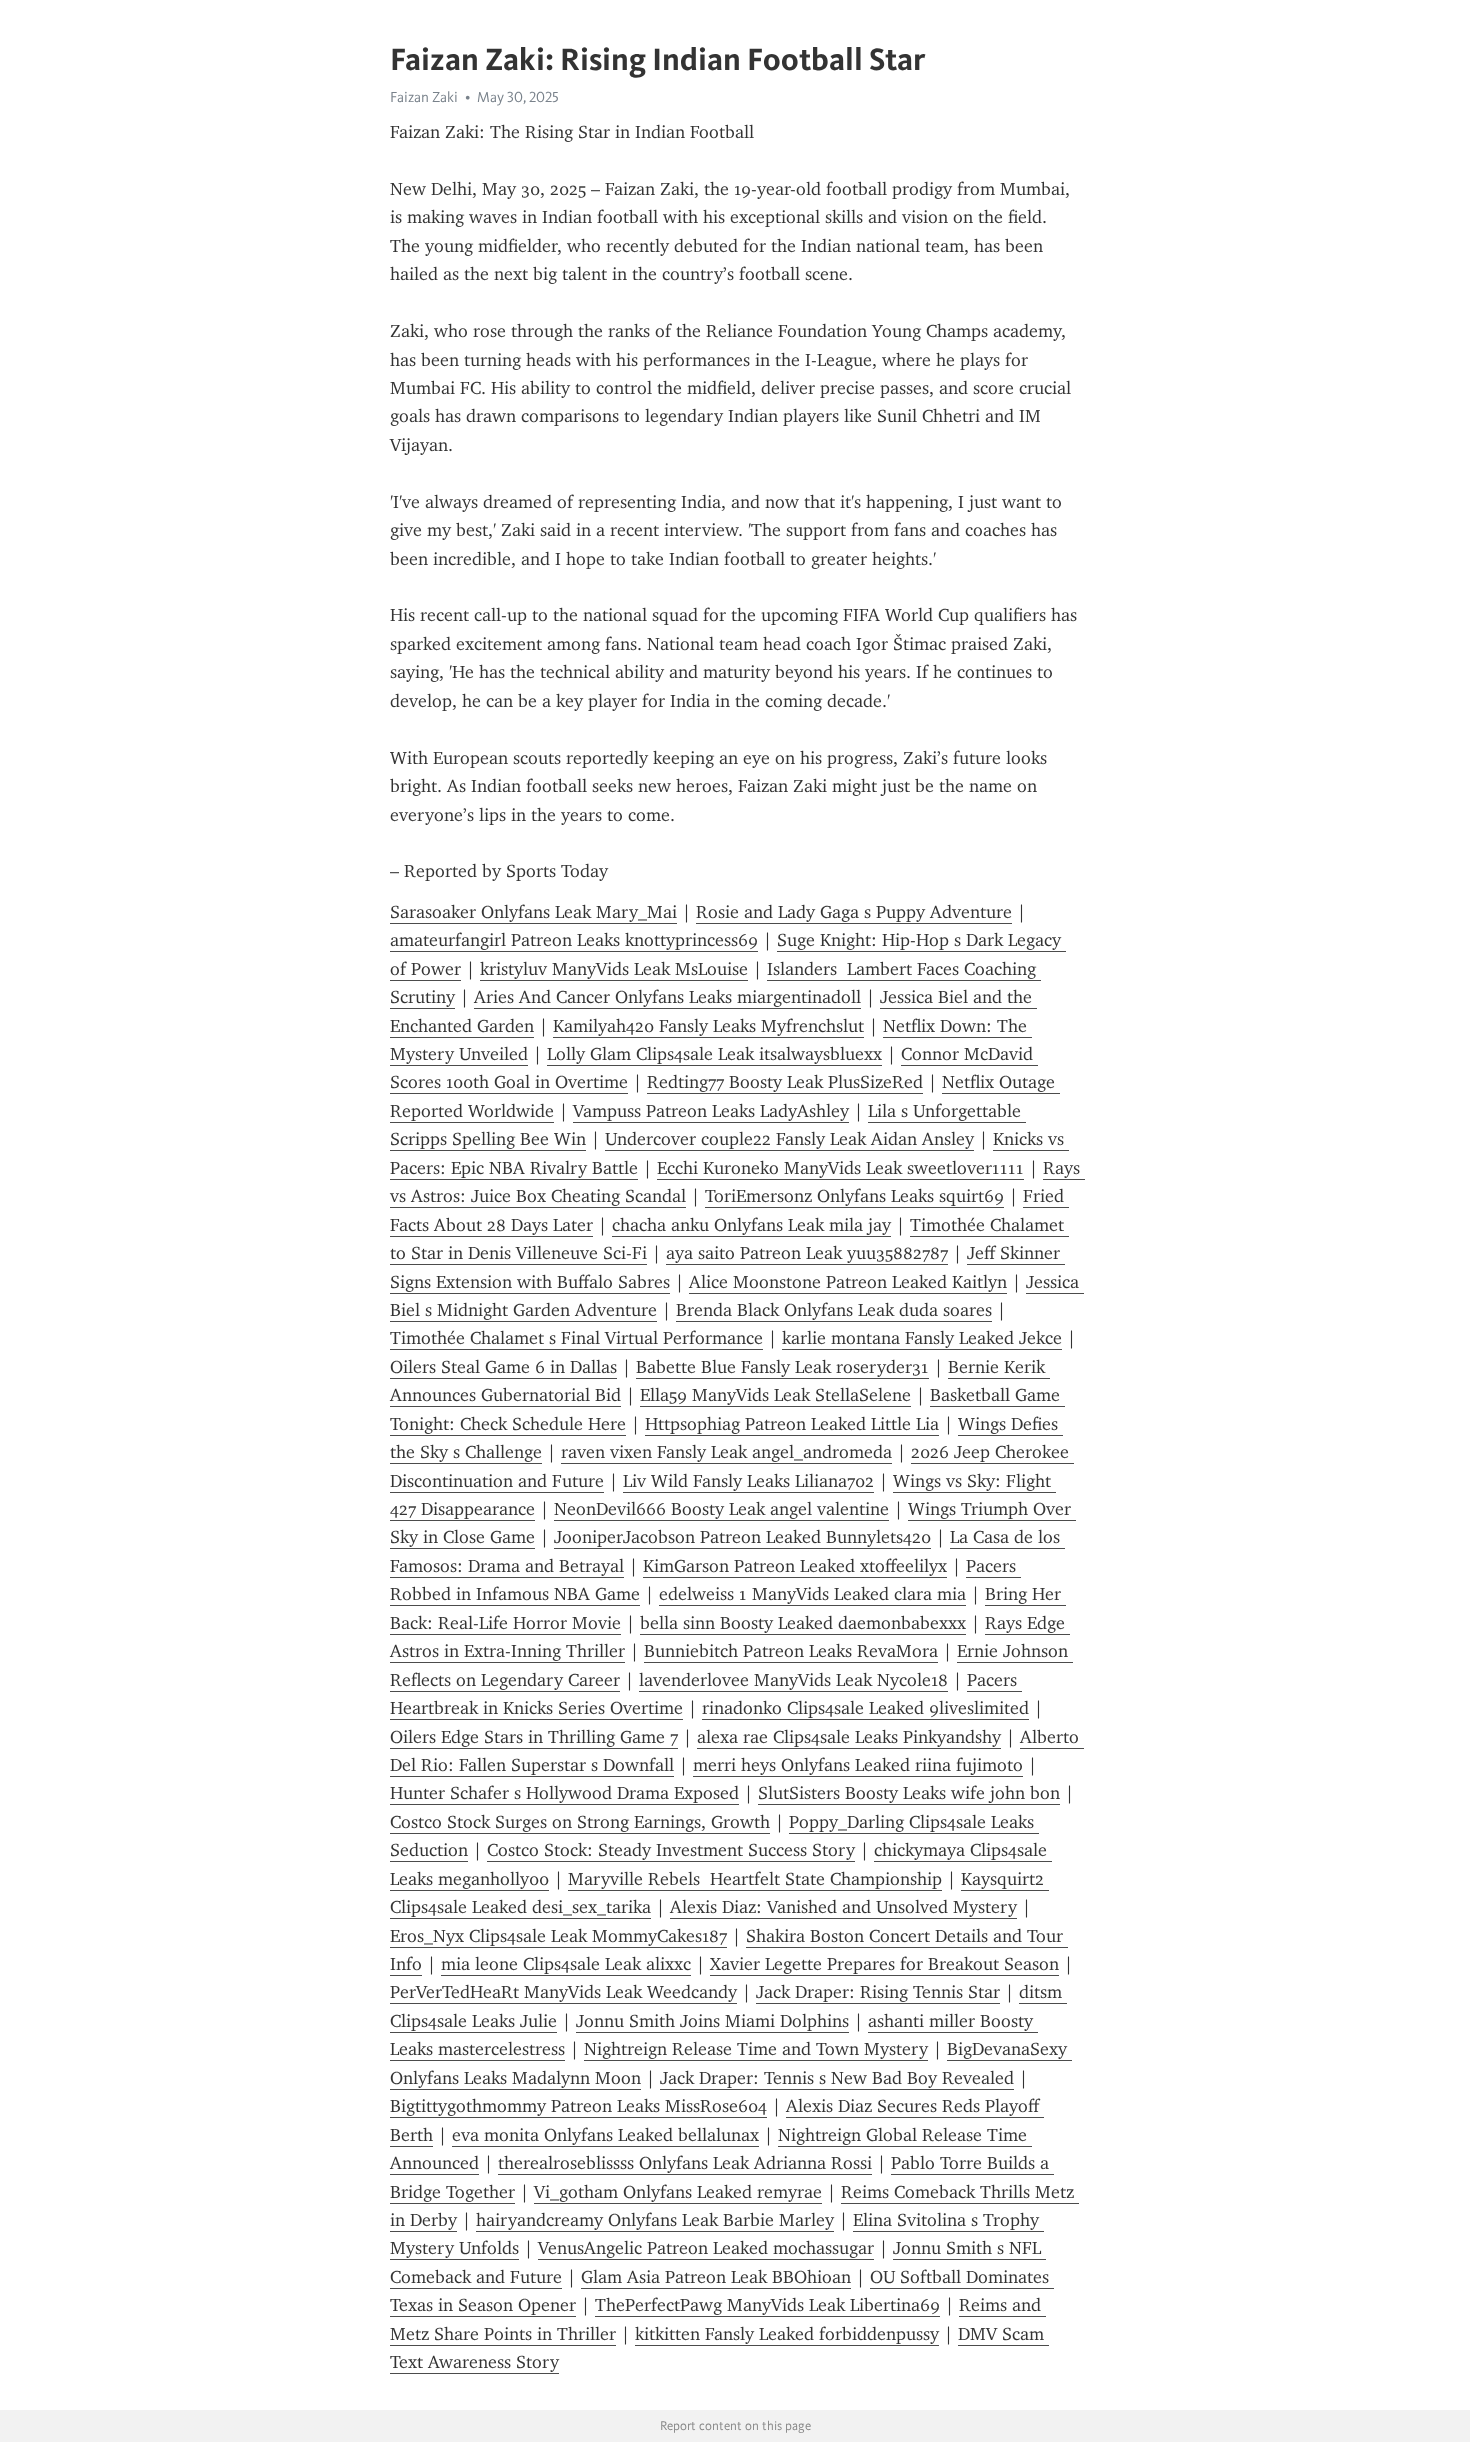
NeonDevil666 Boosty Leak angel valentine (721, 1509)
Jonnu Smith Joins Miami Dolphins (712, 2021)
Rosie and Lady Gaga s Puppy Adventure (854, 912)
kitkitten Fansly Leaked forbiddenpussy (787, 2334)
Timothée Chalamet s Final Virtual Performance (576, 1338)
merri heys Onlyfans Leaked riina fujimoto (858, 1765)
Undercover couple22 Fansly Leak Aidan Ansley (789, 1139)
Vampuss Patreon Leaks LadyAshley (711, 1111)
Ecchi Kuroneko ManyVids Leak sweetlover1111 (840, 1168)
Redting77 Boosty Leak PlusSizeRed (785, 1082)
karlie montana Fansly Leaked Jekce (922, 1338)
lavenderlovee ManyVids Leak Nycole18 (793, 1680)
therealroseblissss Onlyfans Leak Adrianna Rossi (685, 2163)
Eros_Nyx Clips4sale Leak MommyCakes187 (558, 1936)
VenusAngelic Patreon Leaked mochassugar (706, 2248)
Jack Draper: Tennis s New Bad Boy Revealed (837, 2078)
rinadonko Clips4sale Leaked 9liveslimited (865, 1708)
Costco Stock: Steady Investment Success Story (671, 1850)
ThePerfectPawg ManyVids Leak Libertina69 (767, 2305)
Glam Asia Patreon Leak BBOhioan (716, 2277)
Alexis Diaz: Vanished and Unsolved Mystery (843, 1907)
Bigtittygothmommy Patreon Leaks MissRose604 (578, 2106)
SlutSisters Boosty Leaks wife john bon (909, 1793)
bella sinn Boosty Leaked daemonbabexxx (803, 1623)
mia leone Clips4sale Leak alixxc (566, 1964)
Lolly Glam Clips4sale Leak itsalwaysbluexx (714, 1054)
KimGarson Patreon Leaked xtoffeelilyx (795, 1566)
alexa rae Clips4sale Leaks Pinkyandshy (849, 1737)
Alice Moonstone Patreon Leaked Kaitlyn (848, 1282)
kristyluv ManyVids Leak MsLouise (614, 969)
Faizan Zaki (424, 97)
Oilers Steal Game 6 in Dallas (503, 1367)
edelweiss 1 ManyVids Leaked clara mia (812, 1594)
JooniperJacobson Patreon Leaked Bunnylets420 (742, 1537)
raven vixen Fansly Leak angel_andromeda (726, 1452)
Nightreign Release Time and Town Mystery (756, 2049)
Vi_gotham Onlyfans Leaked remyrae (678, 2192)
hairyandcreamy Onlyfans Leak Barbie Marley (655, 2220)
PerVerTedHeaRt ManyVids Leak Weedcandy (563, 1992)
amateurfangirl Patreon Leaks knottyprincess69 (574, 940)
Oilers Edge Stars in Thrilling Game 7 (534, 1737)
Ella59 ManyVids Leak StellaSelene (775, 1395)
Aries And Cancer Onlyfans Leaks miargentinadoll (667, 997)
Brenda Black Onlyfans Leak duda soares (834, 1310)
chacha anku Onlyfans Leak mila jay (751, 1225)
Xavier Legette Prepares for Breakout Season (884, 1964)
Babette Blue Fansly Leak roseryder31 (782, 1367)
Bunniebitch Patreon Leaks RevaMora (791, 1651)
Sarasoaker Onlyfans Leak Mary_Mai (533, 912)
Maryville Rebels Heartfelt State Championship (755, 1879)
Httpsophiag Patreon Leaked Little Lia (792, 1424)
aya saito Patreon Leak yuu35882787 (807, 1253)
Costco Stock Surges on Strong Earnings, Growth (580, 1822)
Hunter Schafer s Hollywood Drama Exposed (564, 1793)
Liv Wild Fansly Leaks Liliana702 (748, 1481)
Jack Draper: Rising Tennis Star (878, 1992)
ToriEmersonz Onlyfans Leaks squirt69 (854, 1196)
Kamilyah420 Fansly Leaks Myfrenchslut (708, 1026)
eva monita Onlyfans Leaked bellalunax (605, 2135)
